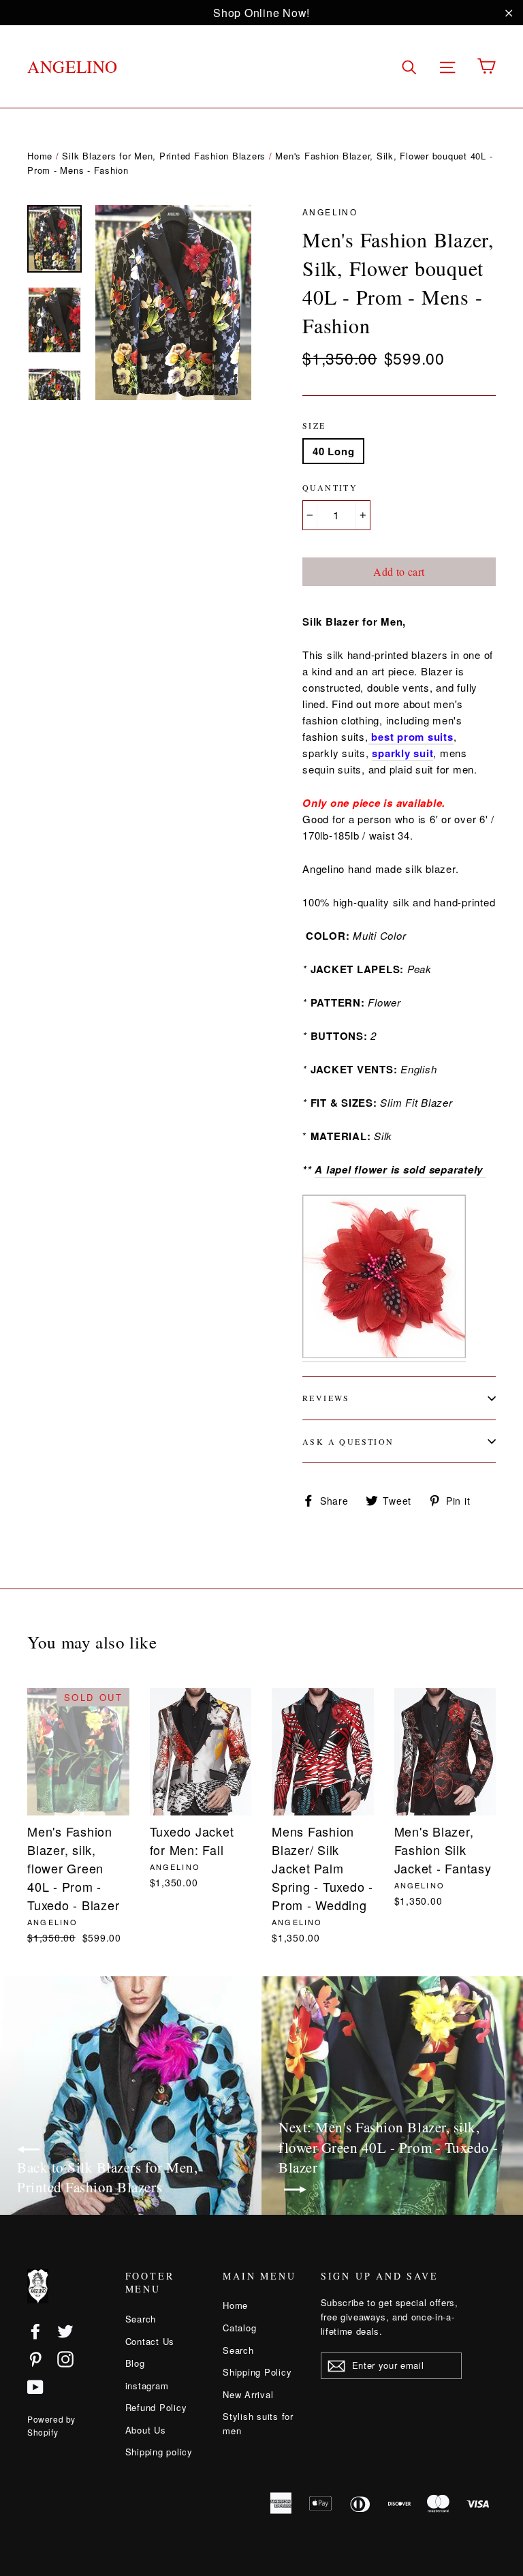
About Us (146, 2430)
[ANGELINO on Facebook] (35, 2330)
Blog (135, 2363)
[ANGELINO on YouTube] (35, 2387)
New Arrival (248, 2394)
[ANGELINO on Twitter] (65, 2330)
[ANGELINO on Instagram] (65, 2359)
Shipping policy (159, 2452)
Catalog (239, 2328)
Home (40, 156)
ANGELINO (73, 66)
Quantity (330, 487)
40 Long (333, 451)
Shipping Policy (257, 2372)
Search (141, 2319)
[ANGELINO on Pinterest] (35, 2359)
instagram (147, 2386)
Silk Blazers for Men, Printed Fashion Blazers (164, 156)
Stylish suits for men (258, 2423)
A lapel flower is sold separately (400, 1169)
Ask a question (348, 1441)
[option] (173, 303)
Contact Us (150, 2341)
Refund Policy (156, 2407)
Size (314, 425)
